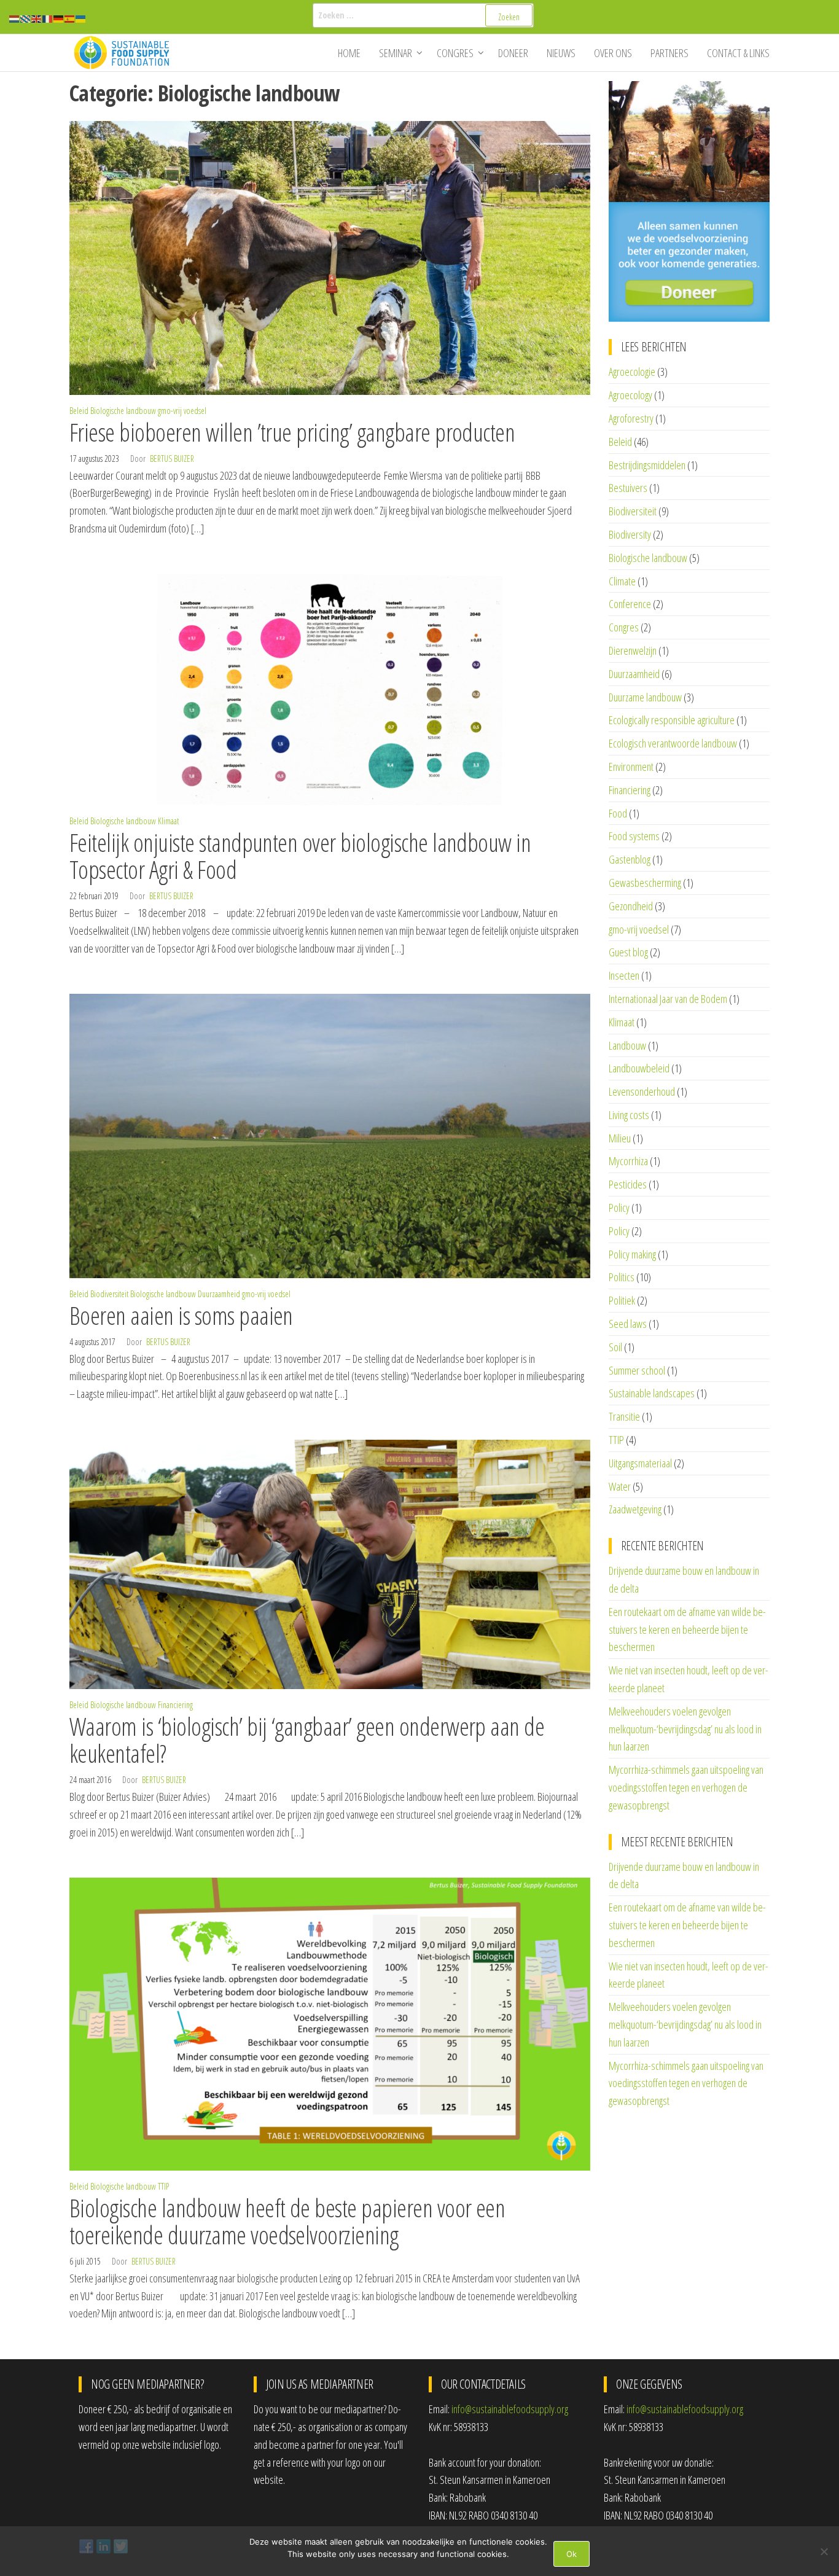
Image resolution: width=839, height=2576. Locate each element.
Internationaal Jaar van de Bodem (668, 999)
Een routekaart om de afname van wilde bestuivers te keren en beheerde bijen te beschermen (687, 1630)
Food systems (634, 836)
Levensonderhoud (642, 1091)
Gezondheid (631, 906)
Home (349, 53)
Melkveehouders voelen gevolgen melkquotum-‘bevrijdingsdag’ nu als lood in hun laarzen (685, 1729)
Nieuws (561, 53)
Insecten (624, 975)
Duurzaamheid (219, 1294)
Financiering (175, 1705)
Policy (619, 1208)
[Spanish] (70, 18)
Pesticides (628, 1184)
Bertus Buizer (172, 459)
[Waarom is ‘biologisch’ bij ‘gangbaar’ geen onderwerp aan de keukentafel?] (330, 1563)
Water (620, 1486)
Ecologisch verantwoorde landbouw (673, 743)
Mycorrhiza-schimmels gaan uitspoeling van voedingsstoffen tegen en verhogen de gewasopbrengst (686, 1787)
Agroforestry (631, 418)
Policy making (632, 1254)
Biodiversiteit (109, 1294)
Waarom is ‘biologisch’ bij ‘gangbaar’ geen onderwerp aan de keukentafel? (307, 1740)
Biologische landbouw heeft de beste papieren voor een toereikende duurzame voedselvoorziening (287, 2221)
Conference (630, 604)
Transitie (624, 1416)
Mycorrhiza (628, 1161)
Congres (455, 53)
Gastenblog (630, 859)
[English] (37, 18)
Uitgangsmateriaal (640, 1463)
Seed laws (628, 1324)
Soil (615, 1347)
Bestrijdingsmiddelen (647, 465)
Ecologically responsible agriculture (672, 720)
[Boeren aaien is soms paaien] (330, 1134)
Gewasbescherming (645, 883)
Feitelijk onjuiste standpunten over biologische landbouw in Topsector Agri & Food (300, 856)
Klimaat (168, 821)
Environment (631, 767)
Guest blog (628, 952)
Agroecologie (632, 372)
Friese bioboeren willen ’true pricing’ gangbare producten (292, 432)
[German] (59, 18)
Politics (622, 1277)
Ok (572, 2554)
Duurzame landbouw (645, 697)
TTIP (163, 2186)
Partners (669, 53)
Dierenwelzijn (633, 650)
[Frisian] (26, 18)
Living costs (629, 1115)
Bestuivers (628, 488)
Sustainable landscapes (652, 1393)
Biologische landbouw (123, 411)
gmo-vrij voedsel (182, 411)
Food (618, 813)
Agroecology (630, 395)
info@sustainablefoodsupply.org (510, 2409)
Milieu (620, 1138)
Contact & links (738, 53)
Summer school (637, 1370)
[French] (48, 18)
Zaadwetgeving (635, 1509)
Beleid (79, 411)
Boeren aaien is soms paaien (181, 1315)
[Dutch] (15, 18)
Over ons (613, 53)
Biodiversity (630, 534)
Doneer (513, 53)
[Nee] (824, 2551)
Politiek (622, 1300)
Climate (622, 581)
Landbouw (627, 1045)
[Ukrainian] (81, 18)
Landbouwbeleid (639, 1068)
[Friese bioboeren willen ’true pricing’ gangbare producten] (330, 257)
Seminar (396, 53)
